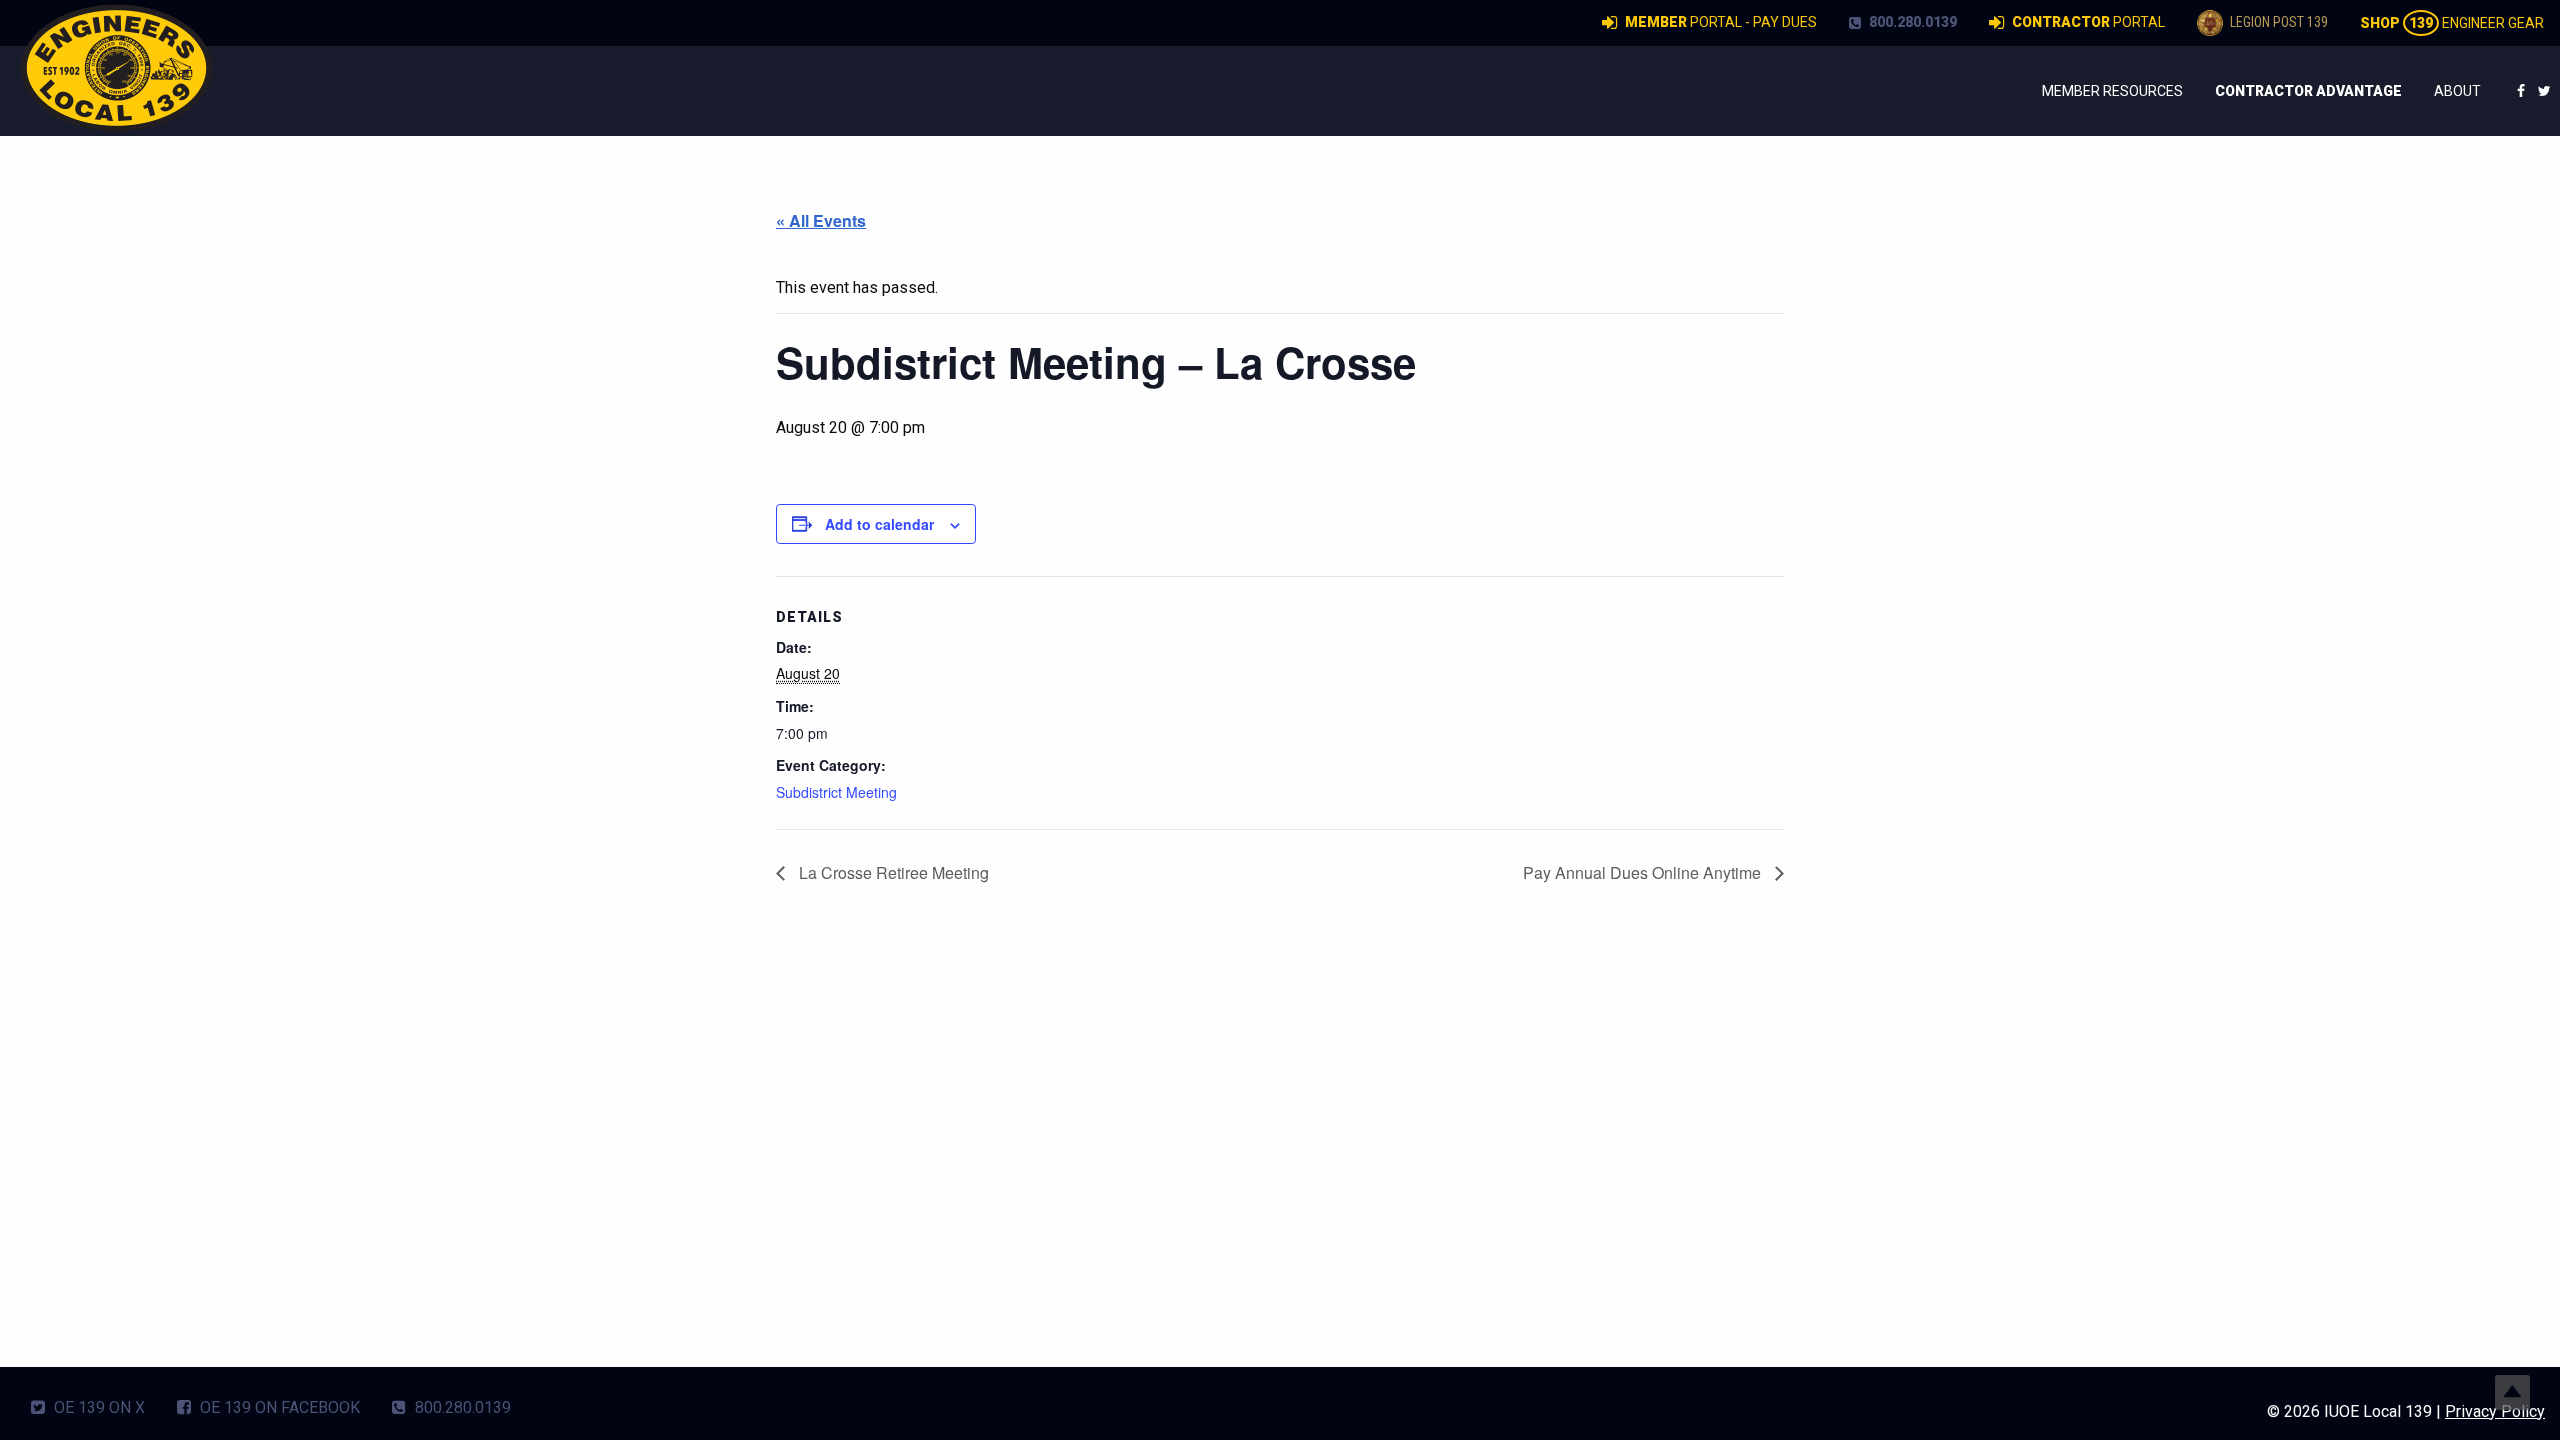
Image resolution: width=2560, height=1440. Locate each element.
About (2457, 91)
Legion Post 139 (2277, 22)
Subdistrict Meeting (836, 792)
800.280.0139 (1911, 22)
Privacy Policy (2495, 1411)
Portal (2088, 22)
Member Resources (2112, 91)
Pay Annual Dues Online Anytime (1644, 872)
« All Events (821, 220)
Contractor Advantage (2308, 91)
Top (2512, 1392)
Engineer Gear (2452, 23)
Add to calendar (879, 524)
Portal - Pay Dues (1721, 22)
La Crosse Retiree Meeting (892, 872)
